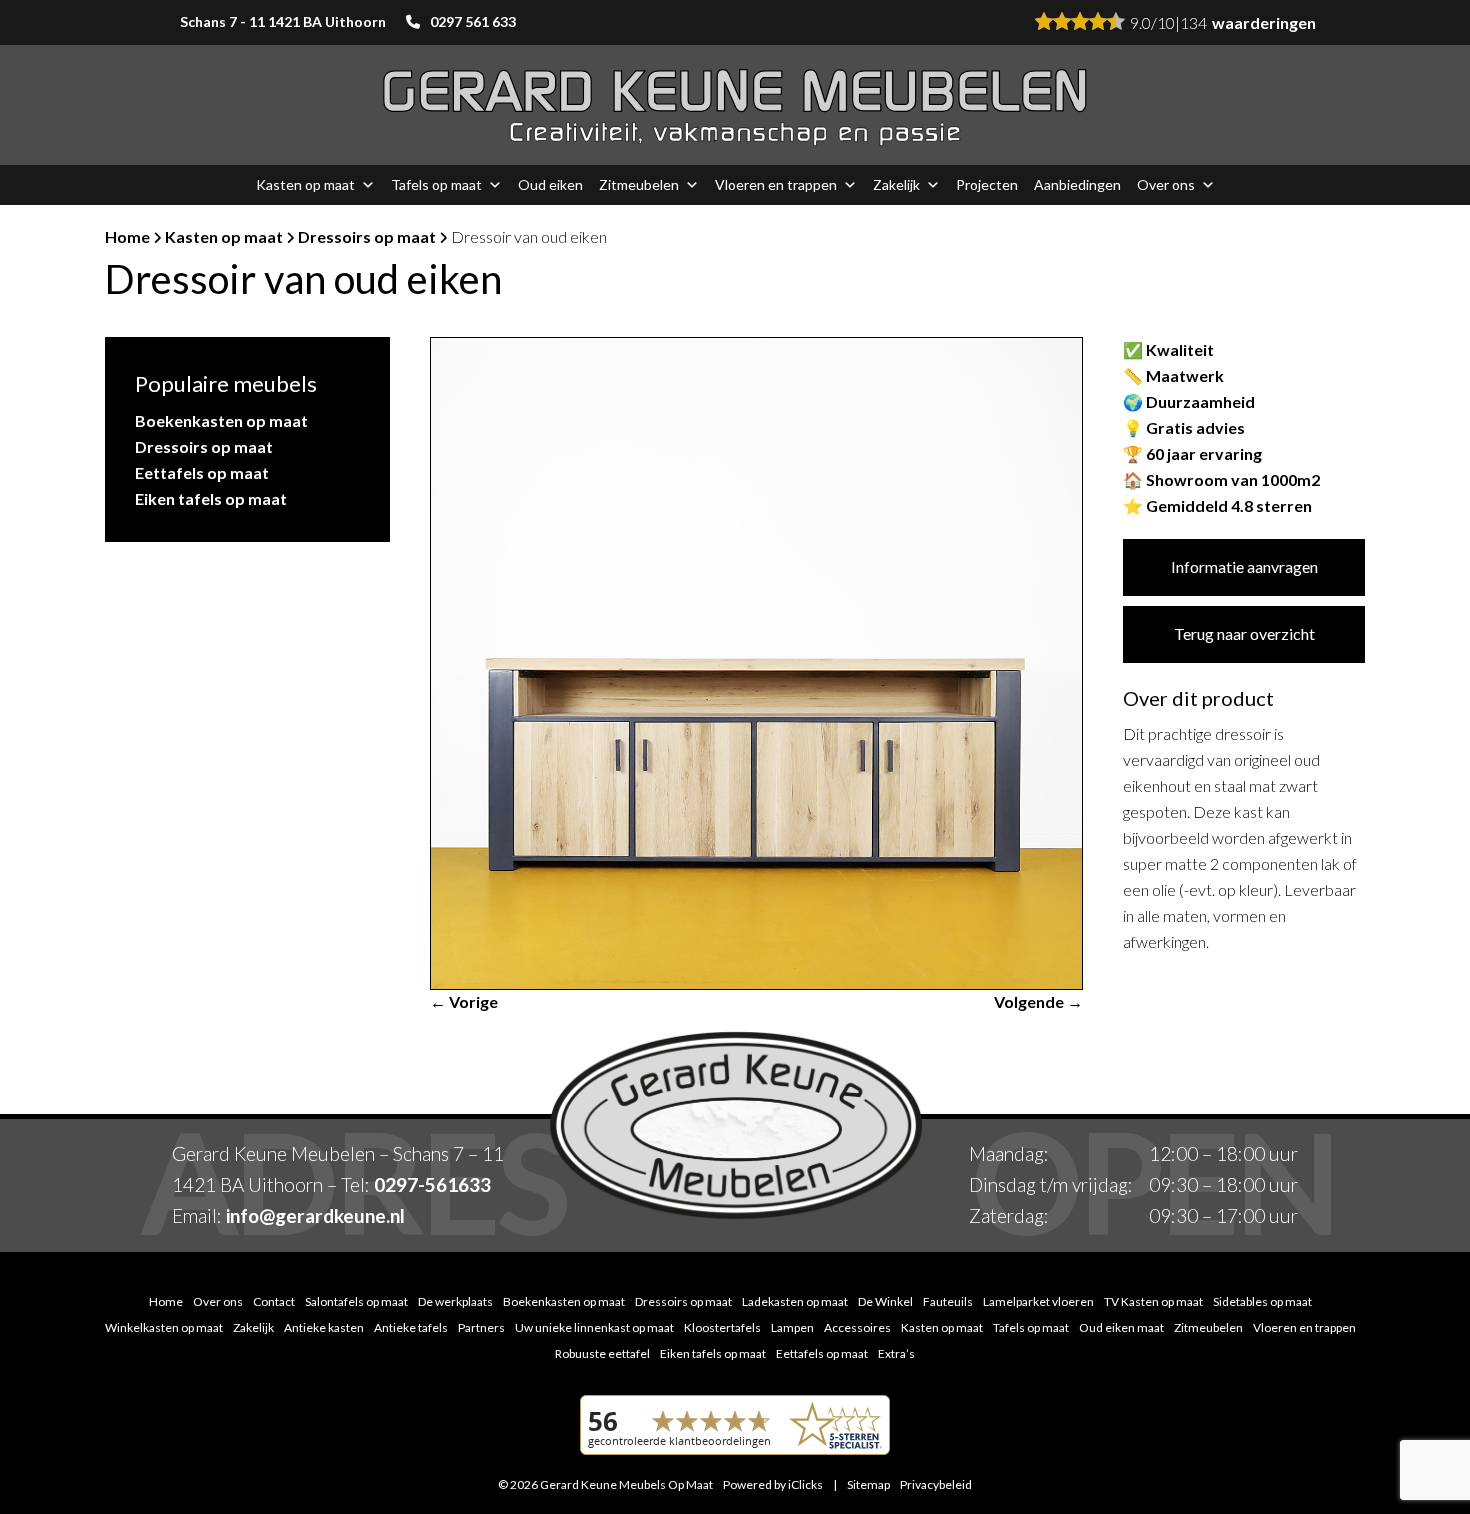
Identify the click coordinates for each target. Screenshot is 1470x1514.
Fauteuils (948, 1301)
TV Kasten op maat (1153, 1301)
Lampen (792, 1327)
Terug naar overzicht (1244, 633)
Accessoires (857, 1327)
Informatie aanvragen (1244, 566)
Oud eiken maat (1121, 1327)
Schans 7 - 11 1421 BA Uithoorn (283, 21)
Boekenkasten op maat (221, 420)
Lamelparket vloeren (1038, 1301)
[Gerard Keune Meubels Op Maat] (735, 105)
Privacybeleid (936, 1484)
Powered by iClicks (773, 1484)
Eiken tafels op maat (211, 498)
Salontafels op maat (356, 1301)
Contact (274, 1301)
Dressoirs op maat (367, 236)
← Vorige (464, 1001)
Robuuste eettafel (602, 1353)
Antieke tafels (411, 1327)
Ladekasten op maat (795, 1301)
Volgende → (1038, 1001)
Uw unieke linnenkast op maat (594, 1327)
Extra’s (896, 1353)
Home (127, 236)
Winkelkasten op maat (164, 1327)
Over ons (1166, 184)
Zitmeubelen (639, 184)
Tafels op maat (436, 184)
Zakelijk (896, 184)
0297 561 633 (473, 21)
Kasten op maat (305, 184)
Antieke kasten (324, 1327)
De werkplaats (455, 1301)
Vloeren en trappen (776, 184)
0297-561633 (432, 1184)
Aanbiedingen (1077, 184)
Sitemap (868, 1484)
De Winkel (885, 1301)
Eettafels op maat (202, 472)
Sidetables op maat (1262, 1301)
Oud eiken (550, 184)
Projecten (987, 184)
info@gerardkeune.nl (315, 1215)
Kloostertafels (722, 1327)
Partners (481, 1327)
